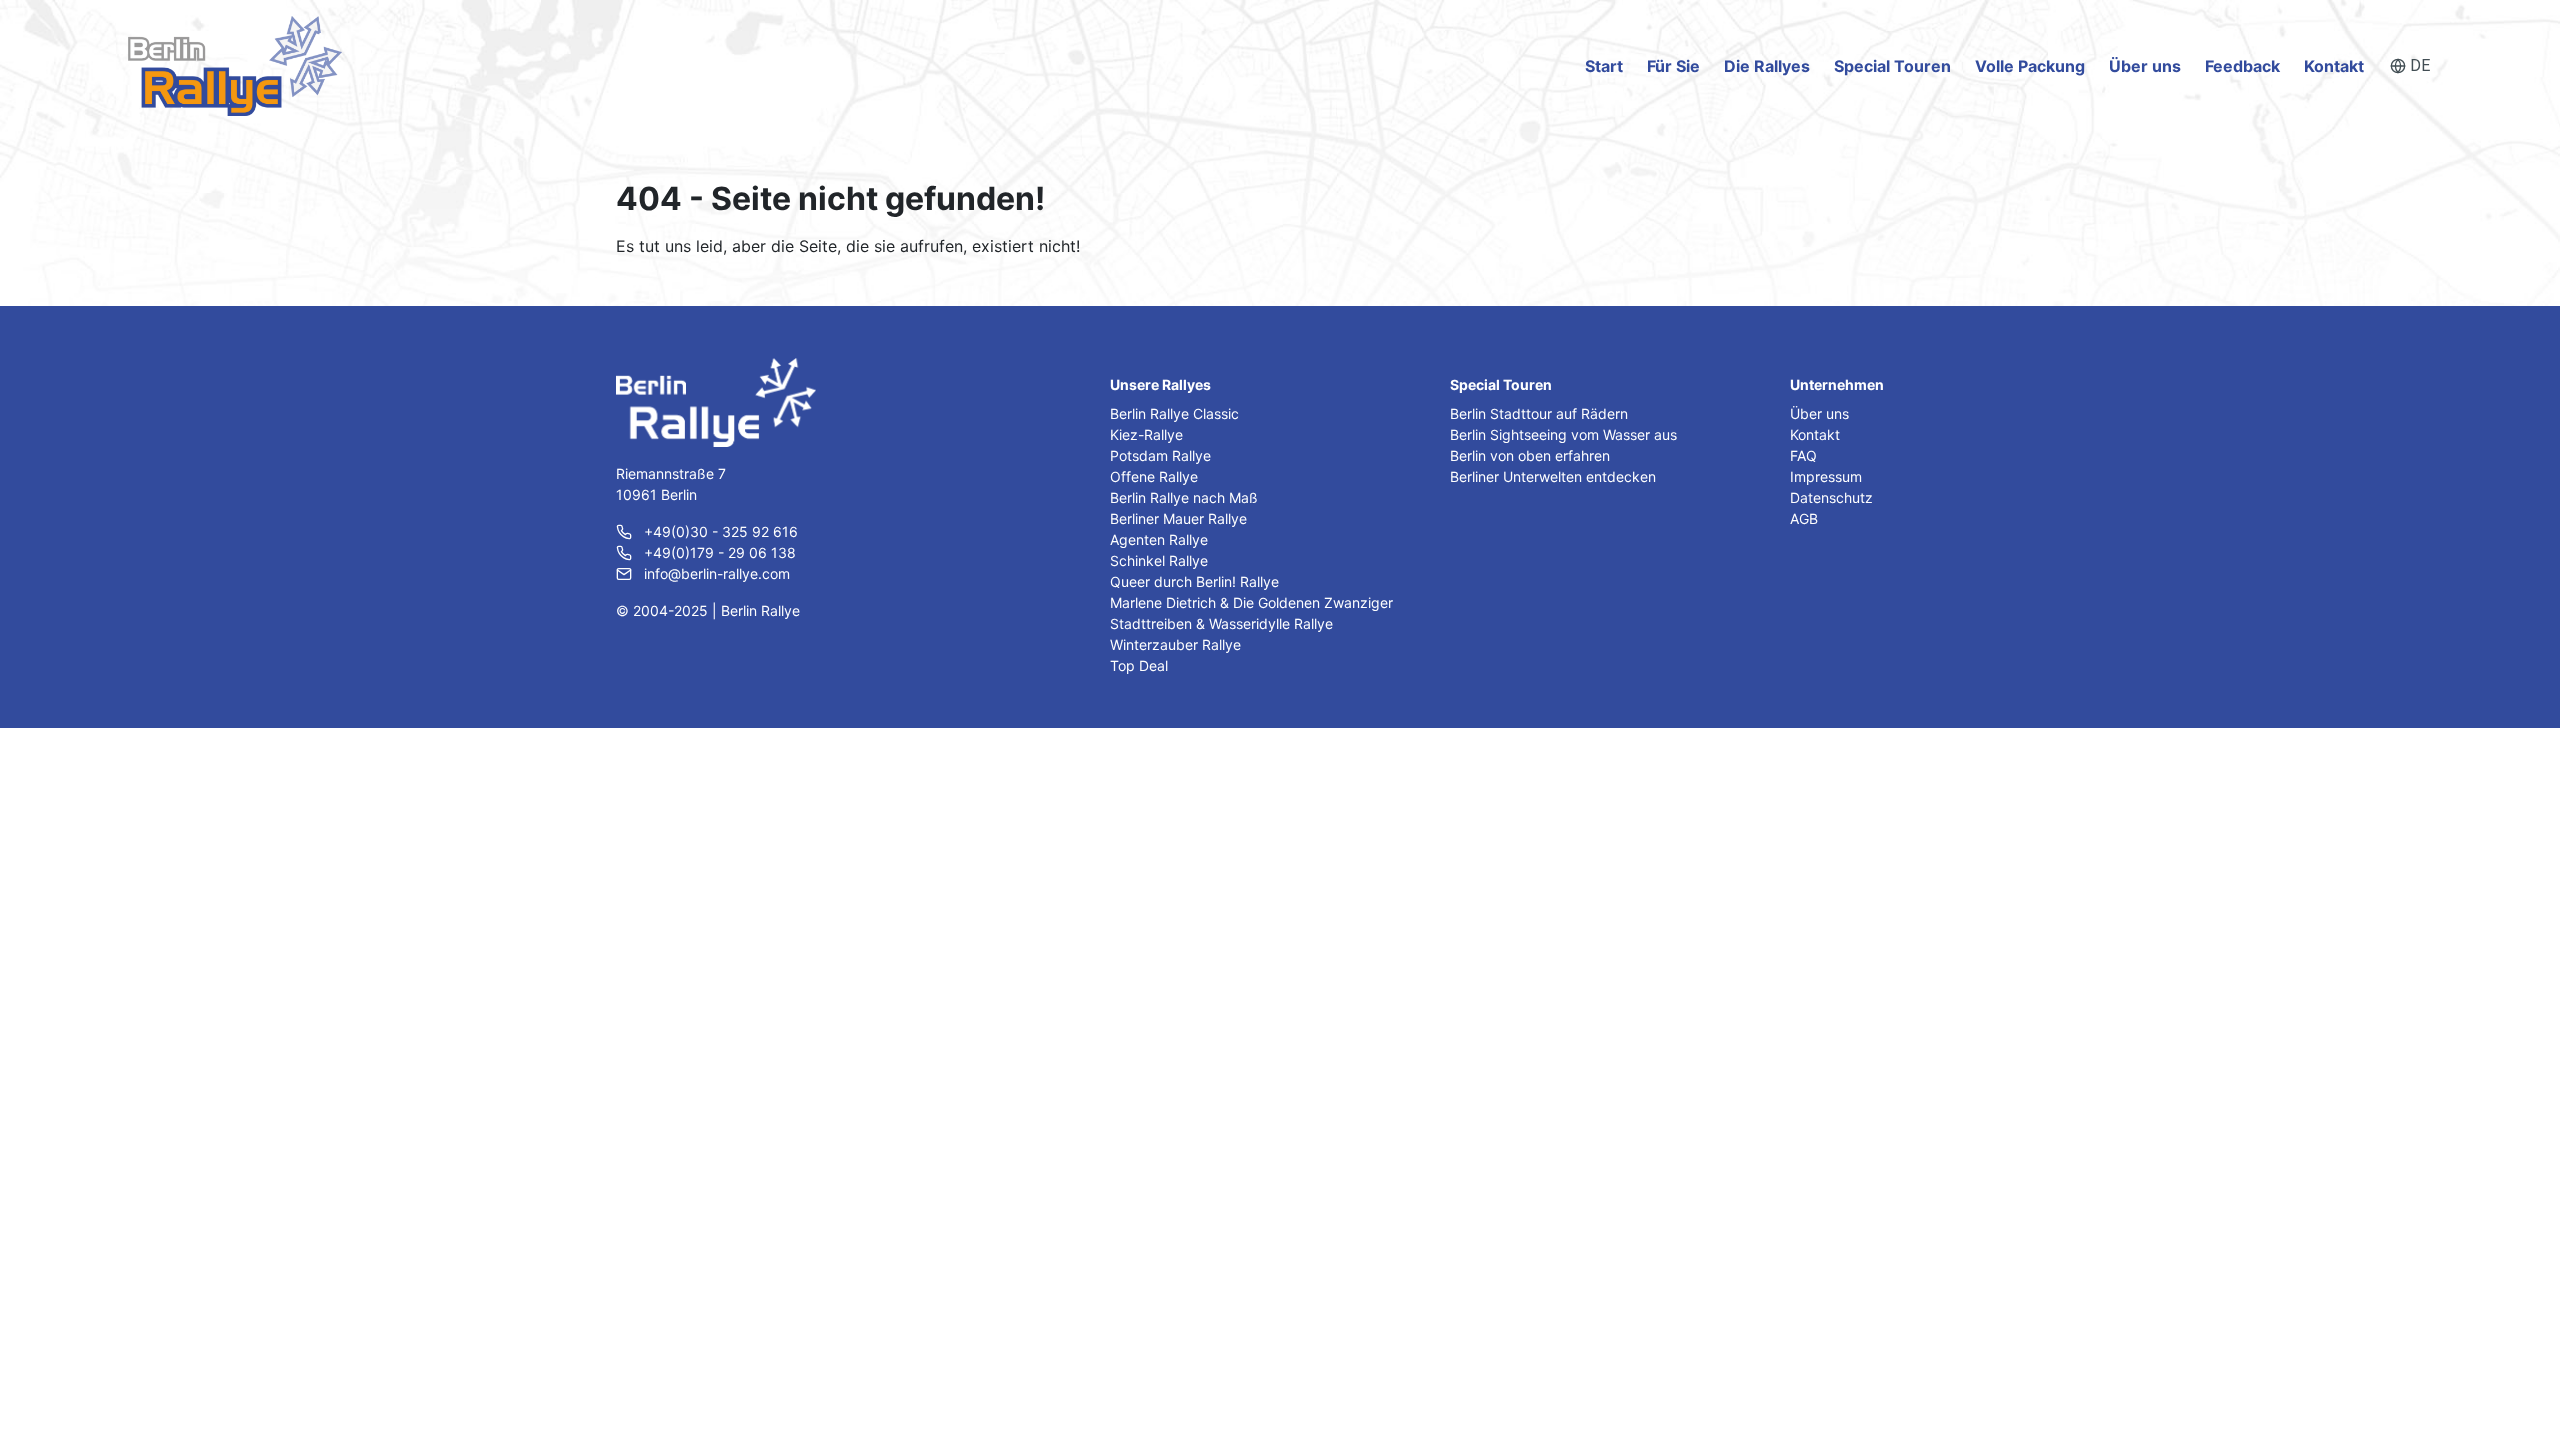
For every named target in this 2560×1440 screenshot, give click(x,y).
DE (2420, 65)
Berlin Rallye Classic (1174, 413)
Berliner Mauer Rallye (1178, 518)
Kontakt (2334, 66)
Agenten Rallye (1159, 539)
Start (1604, 66)
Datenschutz (1831, 497)
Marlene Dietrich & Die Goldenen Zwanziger (1251, 602)
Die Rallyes (1767, 66)
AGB (1804, 518)
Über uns (2145, 66)
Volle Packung (2030, 66)
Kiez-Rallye (1146, 434)
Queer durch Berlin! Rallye (1194, 581)
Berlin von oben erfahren (1530, 455)
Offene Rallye (1154, 476)
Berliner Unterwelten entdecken (1553, 476)
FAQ (1803, 455)
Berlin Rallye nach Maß (1184, 497)
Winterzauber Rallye (1175, 644)
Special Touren (1892, 66)
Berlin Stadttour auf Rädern (1539, 413)
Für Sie (1673, 66)
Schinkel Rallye (1159, 560)
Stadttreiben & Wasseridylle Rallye (1221, 623)
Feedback (2242, 66)
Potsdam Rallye (1160, 455)
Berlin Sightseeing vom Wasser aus (1563, 434)
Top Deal (1139, 665)
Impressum (1826, 476)
